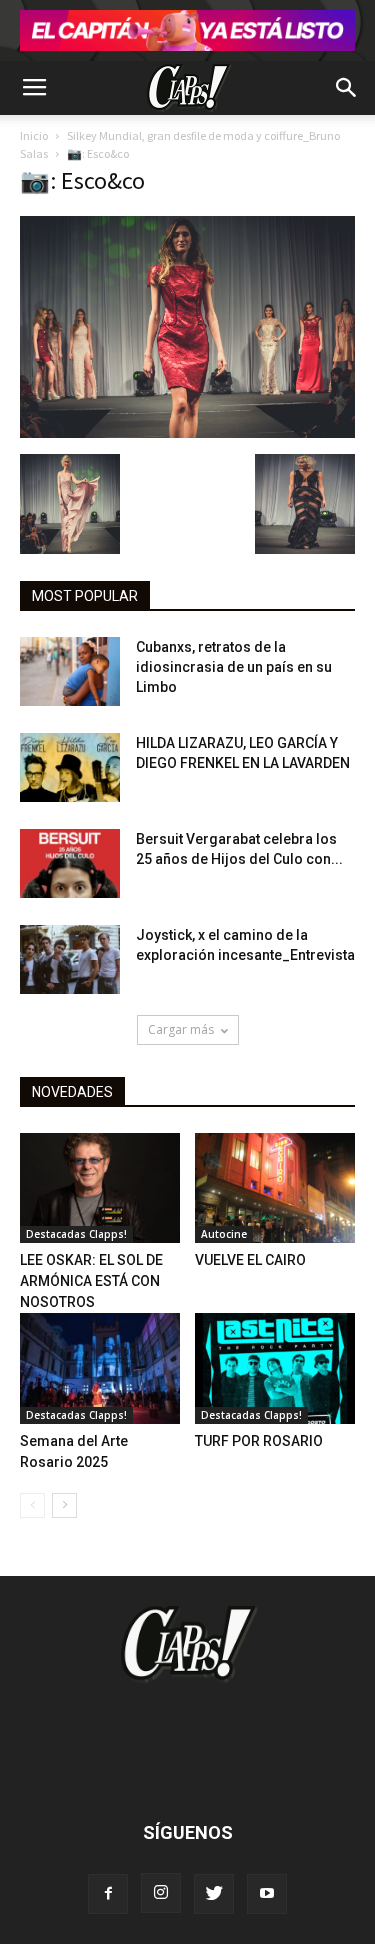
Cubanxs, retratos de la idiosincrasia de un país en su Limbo (234, 667)
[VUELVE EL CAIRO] (275, 1188)
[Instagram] (161, 1893)
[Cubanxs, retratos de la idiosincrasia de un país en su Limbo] (70, 671)
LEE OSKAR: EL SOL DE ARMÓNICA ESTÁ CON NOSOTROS (91, 1281)
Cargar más (181, 1029)
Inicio (34, 135)
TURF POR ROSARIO (259, 1441)
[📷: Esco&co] (187, 433)
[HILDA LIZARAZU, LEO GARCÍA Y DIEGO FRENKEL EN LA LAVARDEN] (70, 767)
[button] (347, 88)
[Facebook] (108, 1894)
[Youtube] (267, 1894)
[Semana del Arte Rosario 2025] (100, 1368)
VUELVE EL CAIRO (250, 1260)
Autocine (224, 1234)
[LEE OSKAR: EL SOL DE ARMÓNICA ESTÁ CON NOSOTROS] (100, 1188)
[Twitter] (214, 1894)
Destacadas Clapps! (76, 1234)
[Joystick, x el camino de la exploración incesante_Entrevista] (70, 959)
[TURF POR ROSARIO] (275, 1368)
